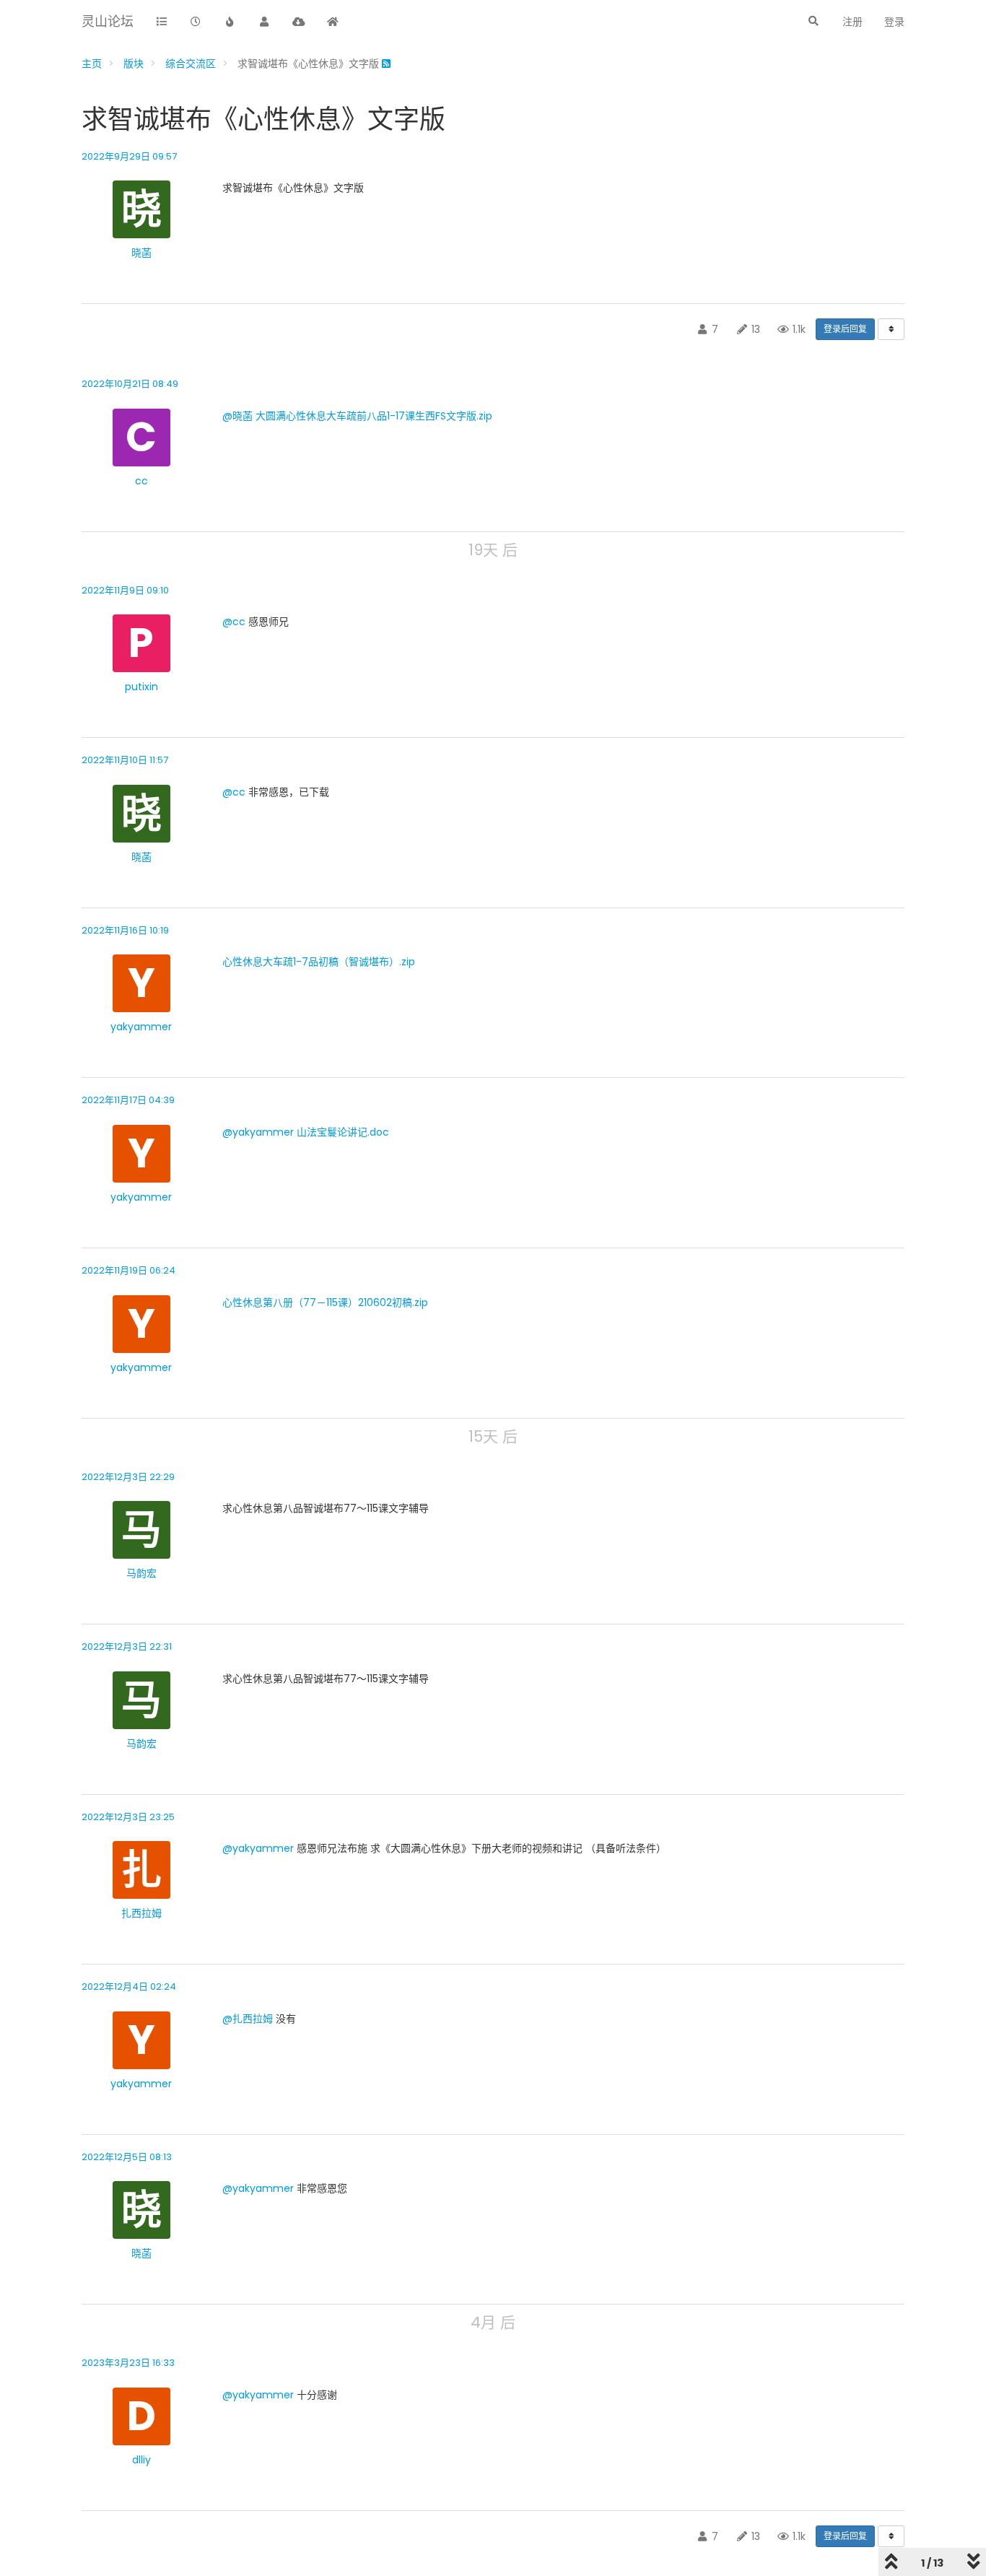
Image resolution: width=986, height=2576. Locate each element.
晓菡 (141, 253)
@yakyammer (258, 1132)
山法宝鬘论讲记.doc (343, 1132)
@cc (234, 622)
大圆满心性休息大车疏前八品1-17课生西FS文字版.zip (374, 416)
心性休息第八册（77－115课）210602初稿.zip (325, 1302)
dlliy (141, 2460)
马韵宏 (141, 1573)
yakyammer (141, 1027)
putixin (141, 687)
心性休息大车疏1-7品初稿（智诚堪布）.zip (319, 962)
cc (141, 481)
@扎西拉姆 (248, 2019)
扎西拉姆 (141, 1913)
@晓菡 (237, 416)
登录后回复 (845, 329)
